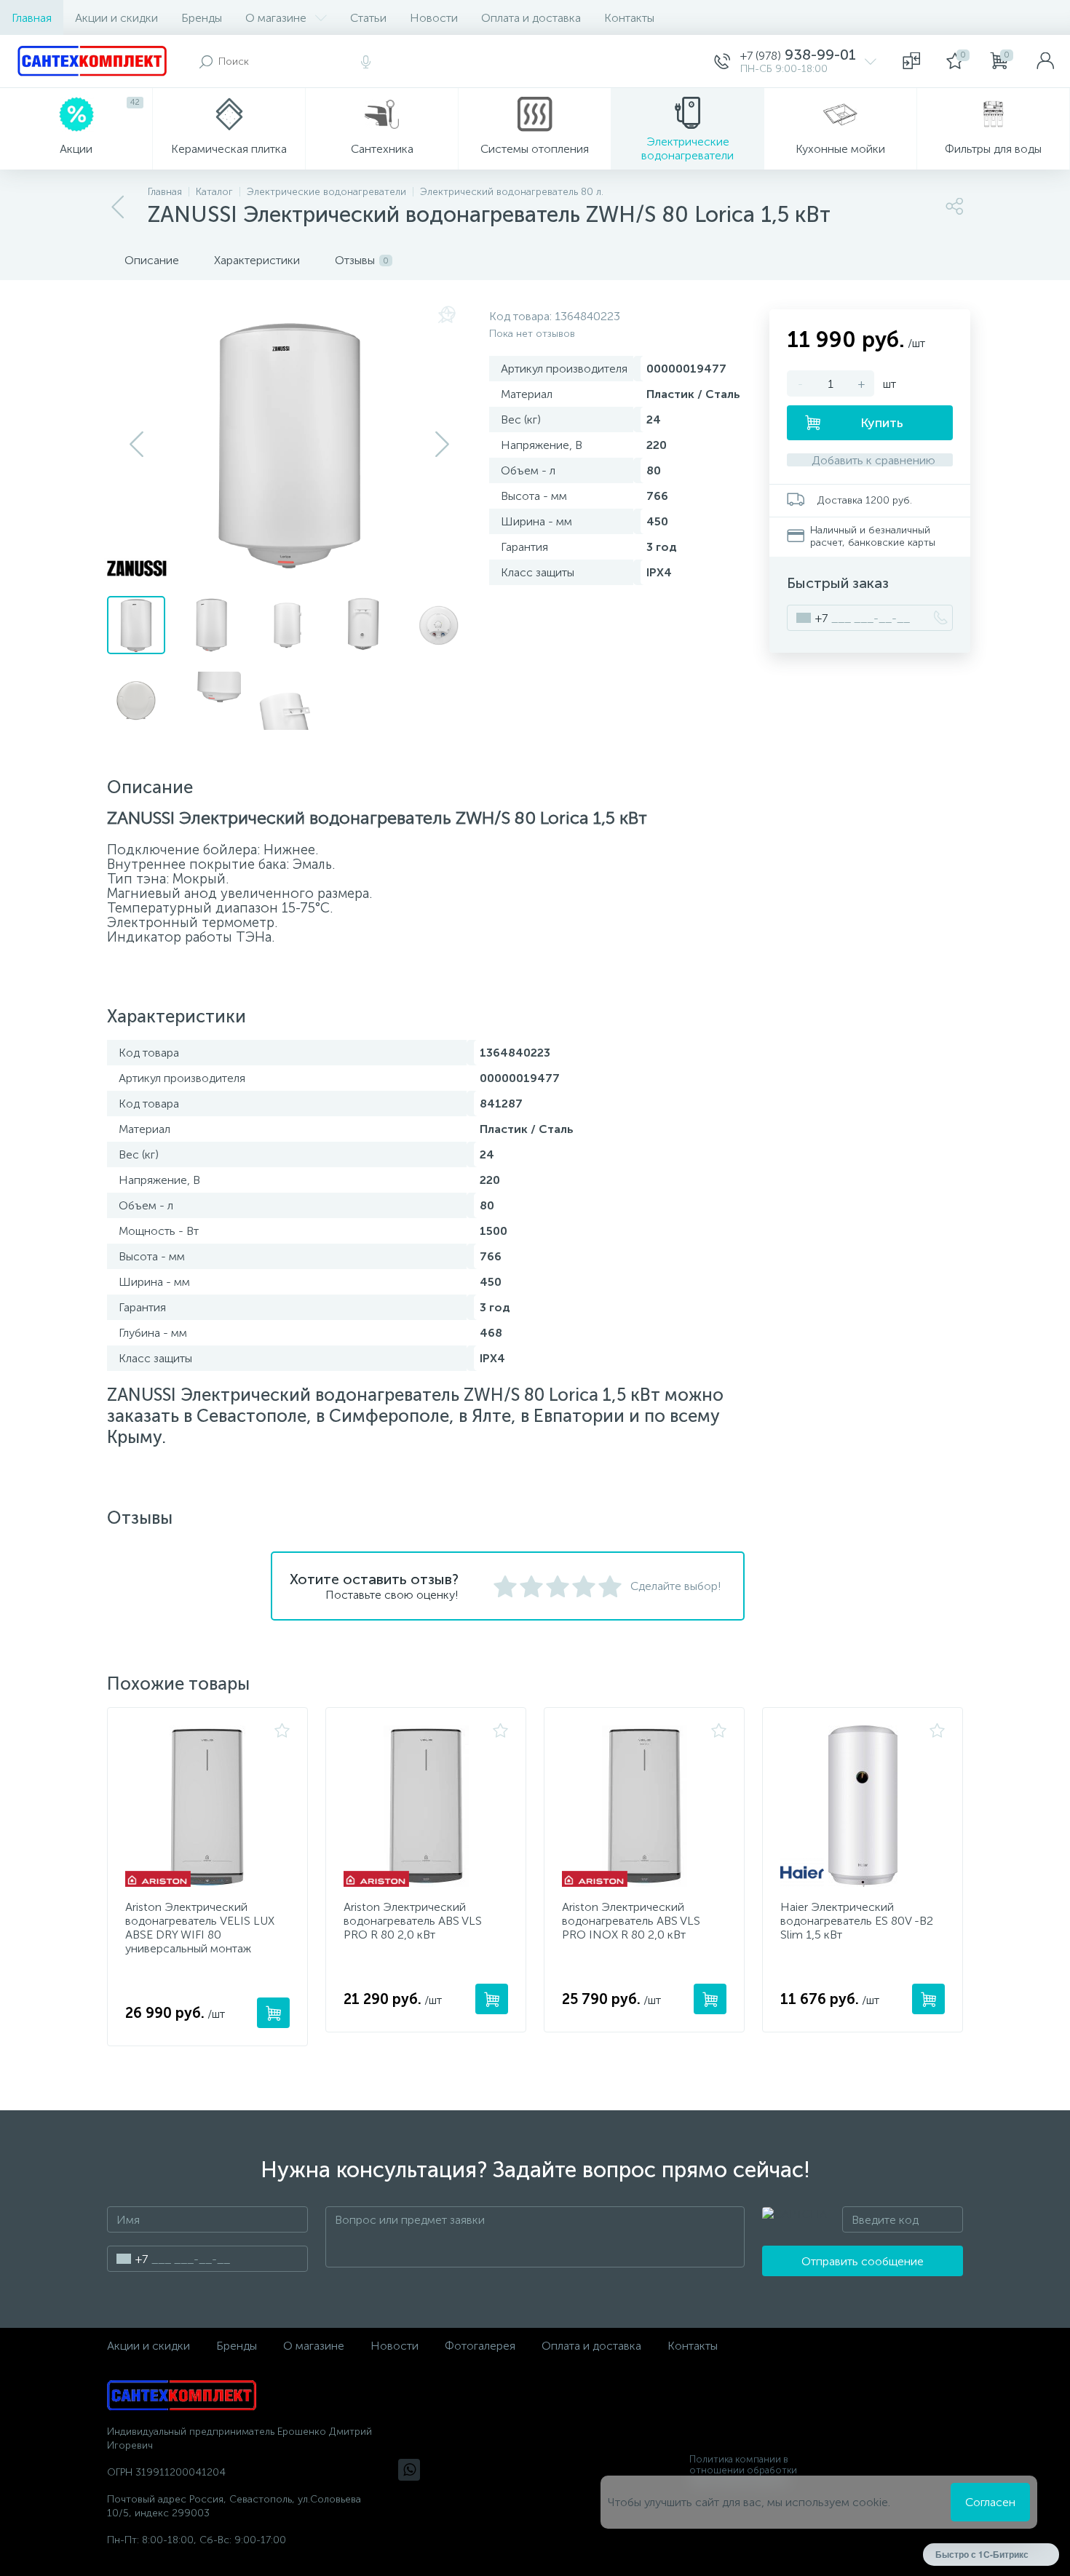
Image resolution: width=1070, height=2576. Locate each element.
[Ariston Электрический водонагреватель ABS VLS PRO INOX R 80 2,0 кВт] (644, 1806)
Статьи (368, 18)
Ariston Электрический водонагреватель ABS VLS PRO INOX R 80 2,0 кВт (631, 1921)
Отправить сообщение (863, 2261)
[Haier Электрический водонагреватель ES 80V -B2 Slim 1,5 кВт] (863, 1806)
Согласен (990, 2502)
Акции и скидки (116, 18)
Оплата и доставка (531, 18)
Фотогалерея (480, 2346)
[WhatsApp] (409, 2470)
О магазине (276, 18)
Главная (32, 18)
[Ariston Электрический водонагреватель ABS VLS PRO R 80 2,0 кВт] (426, 1806)
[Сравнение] (911, 61)
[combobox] (808, 618)
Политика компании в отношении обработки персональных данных (743, 2470)
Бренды (202, 18)
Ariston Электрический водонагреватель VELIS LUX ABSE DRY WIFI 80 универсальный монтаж (200, 1928)
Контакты (629, 18)
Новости (434, 18)
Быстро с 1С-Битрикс (982, 2554)
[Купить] (273, 2013)
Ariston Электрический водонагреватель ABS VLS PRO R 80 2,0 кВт (413, 1921)
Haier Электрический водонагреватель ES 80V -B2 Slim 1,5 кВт (857, 1921)
